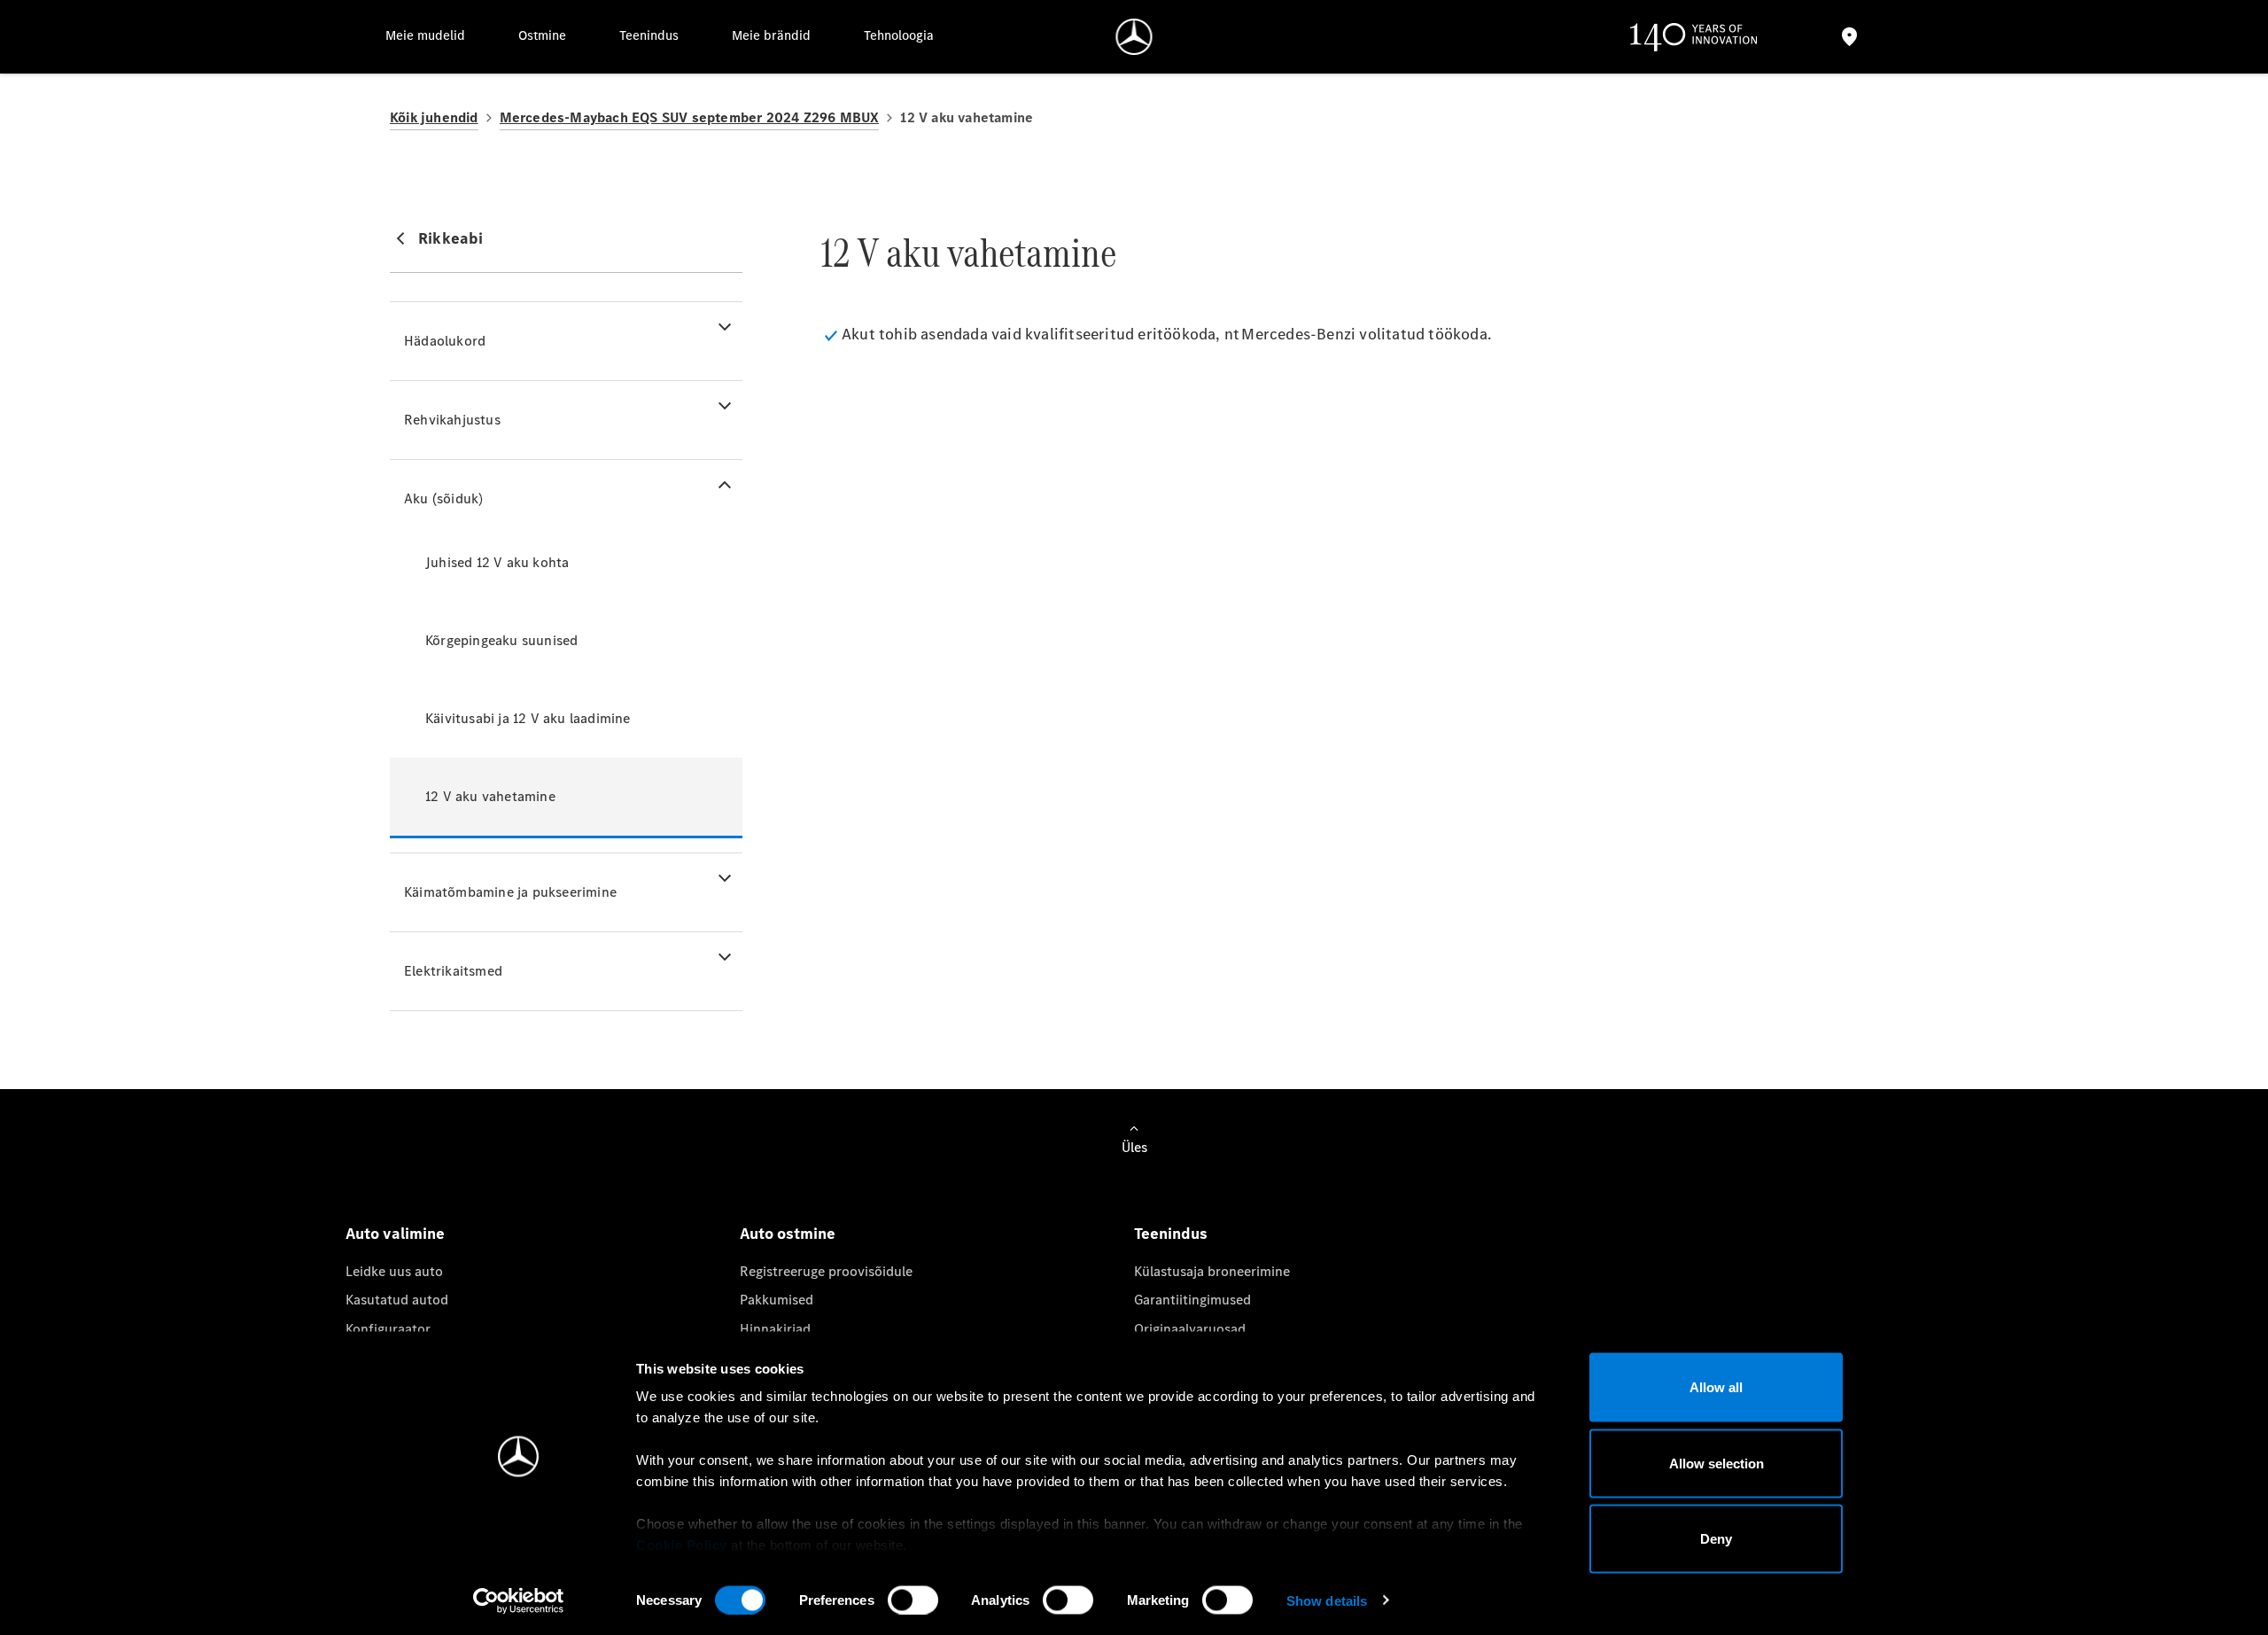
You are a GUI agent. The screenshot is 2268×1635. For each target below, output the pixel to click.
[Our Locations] (1849, 37)
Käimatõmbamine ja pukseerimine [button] (510, 892)
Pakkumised (777, 1300)
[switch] (913, 1600)
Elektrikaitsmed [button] (453, 971)
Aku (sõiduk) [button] (443, 498)
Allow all (1716, 1387)
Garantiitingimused (1192, 1300)
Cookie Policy (682, 1545)
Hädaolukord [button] (445, 341)
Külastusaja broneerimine (1212, 1271)
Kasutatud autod (397, 1300)
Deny (1716, 1539)
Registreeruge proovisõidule (826, 1271)
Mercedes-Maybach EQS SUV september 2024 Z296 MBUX (690, 117)
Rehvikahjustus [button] (452, 420)
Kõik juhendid (434, 117)
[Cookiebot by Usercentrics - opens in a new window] (519, 1600)
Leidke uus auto (394, 1271)
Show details (1327, 1600)
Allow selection (1717, 1463)
